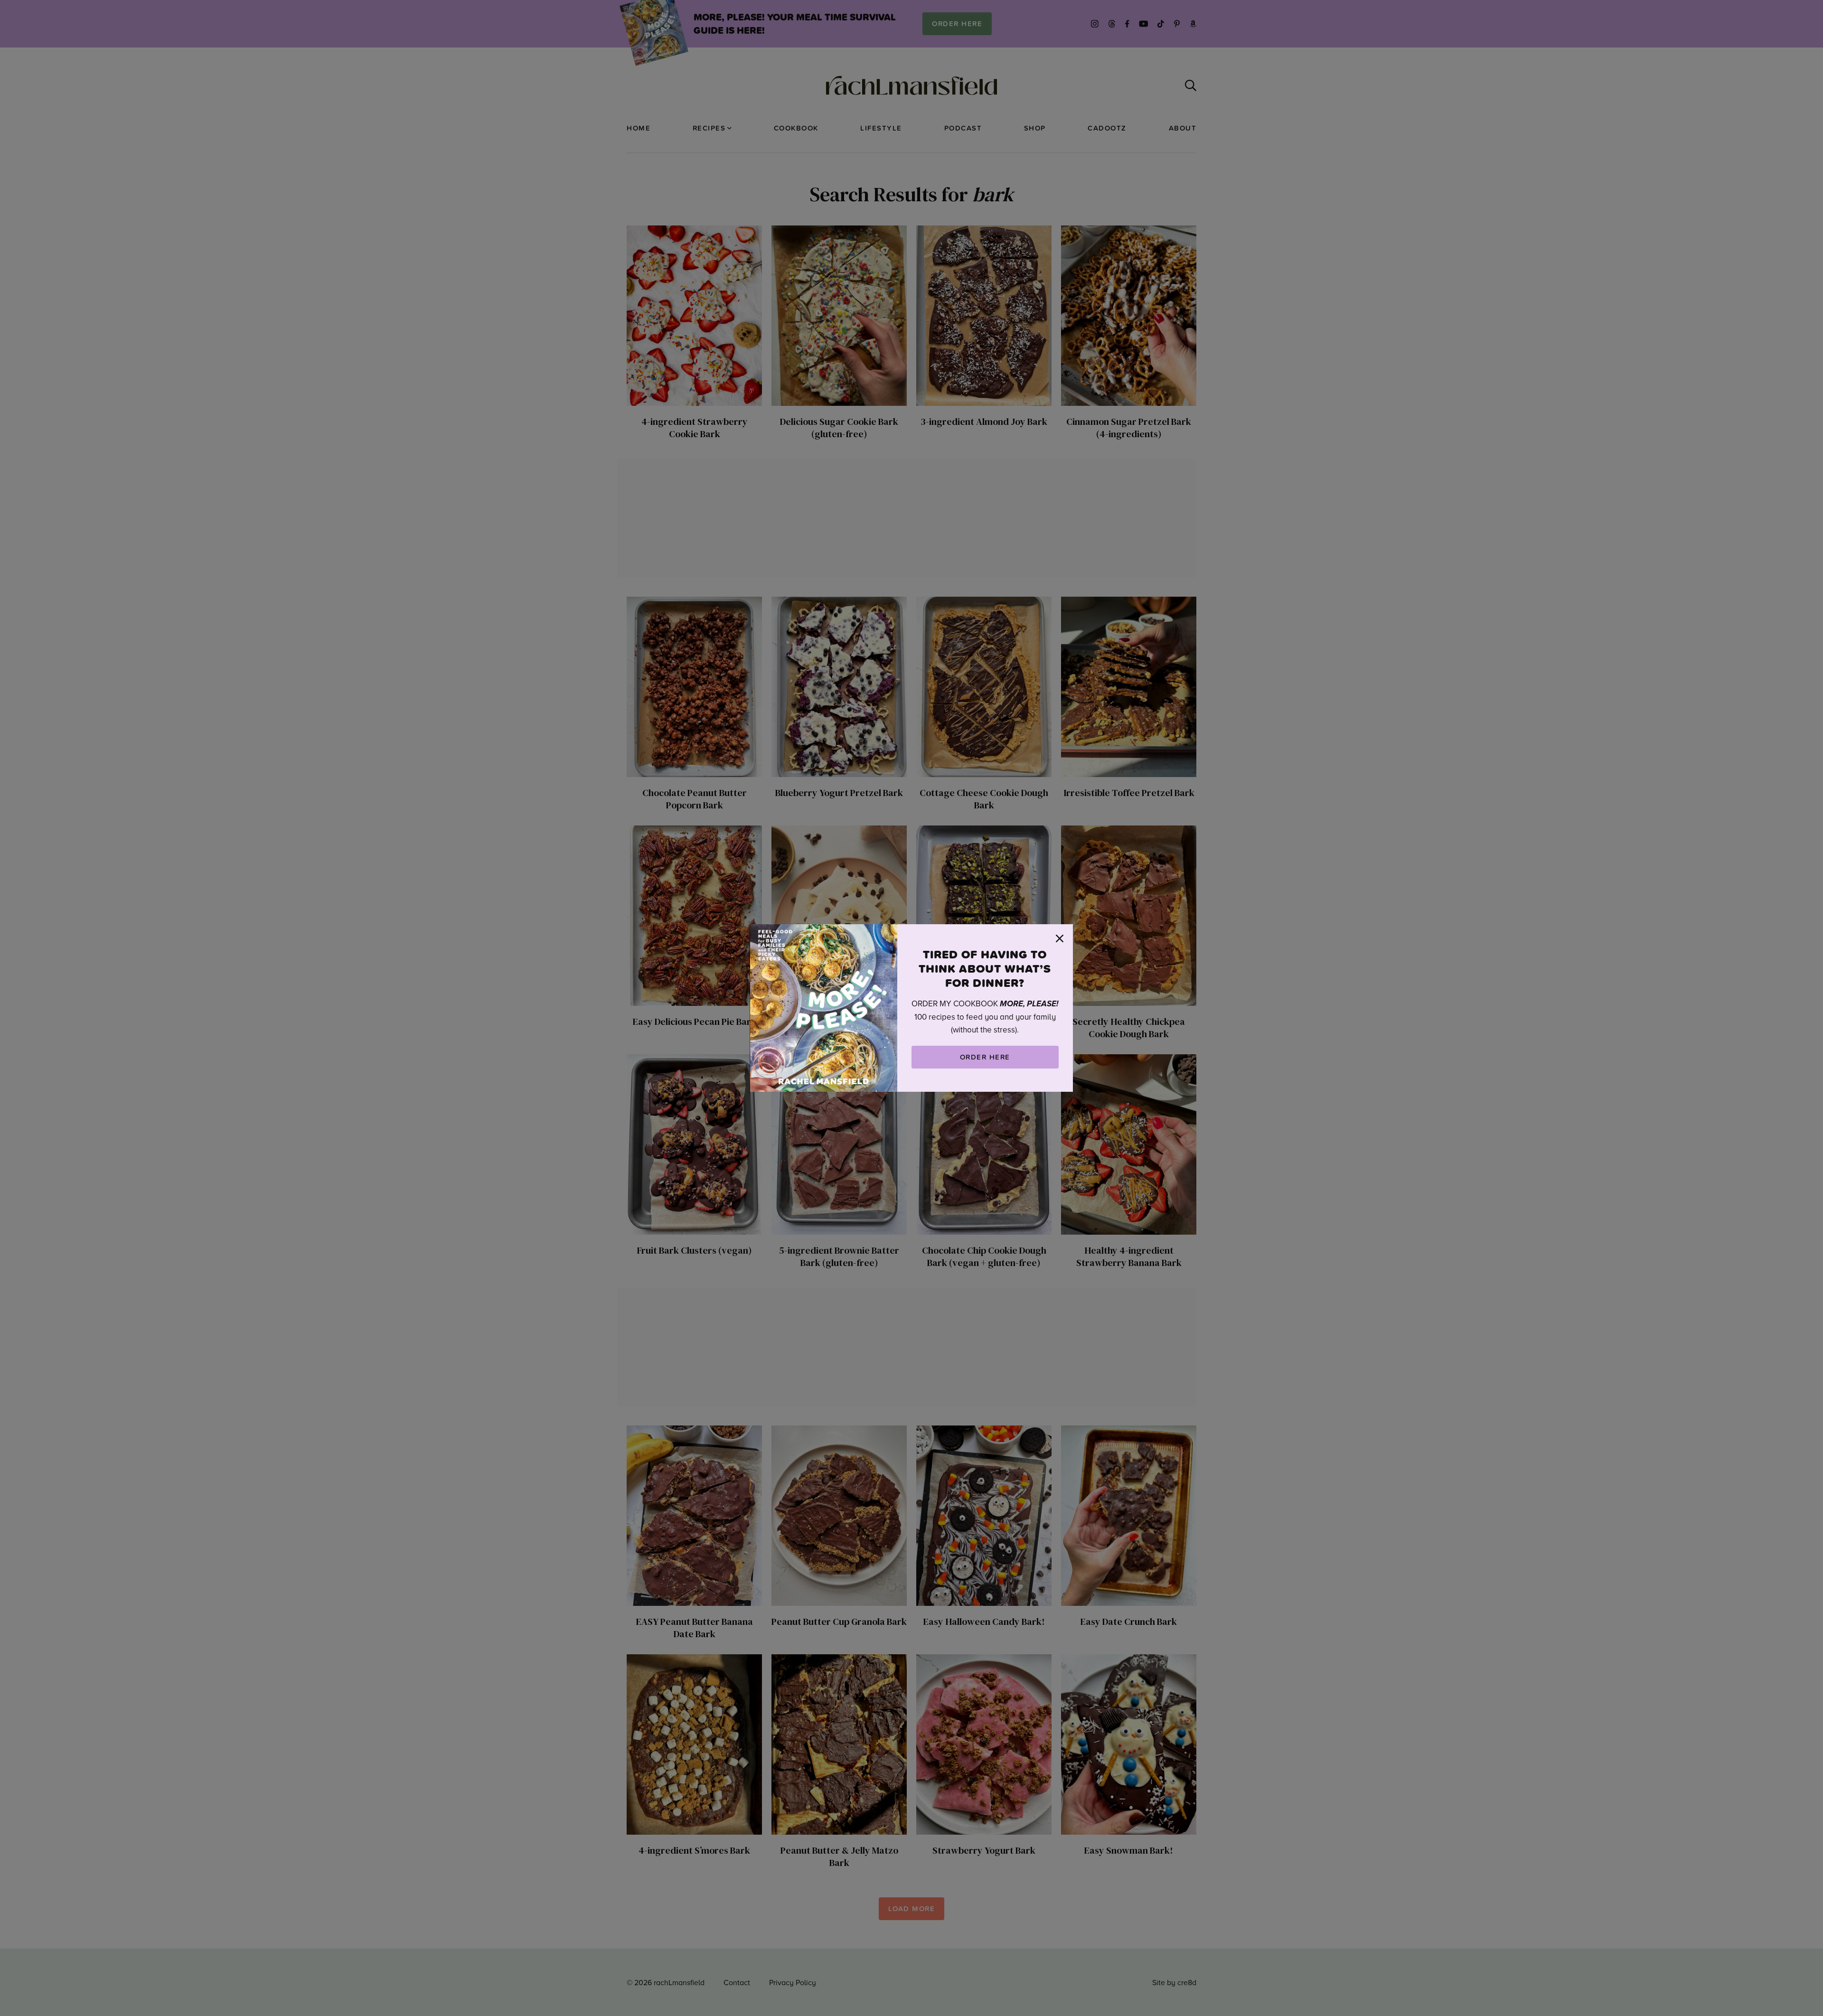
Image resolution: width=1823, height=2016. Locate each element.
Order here (985, 1057)
